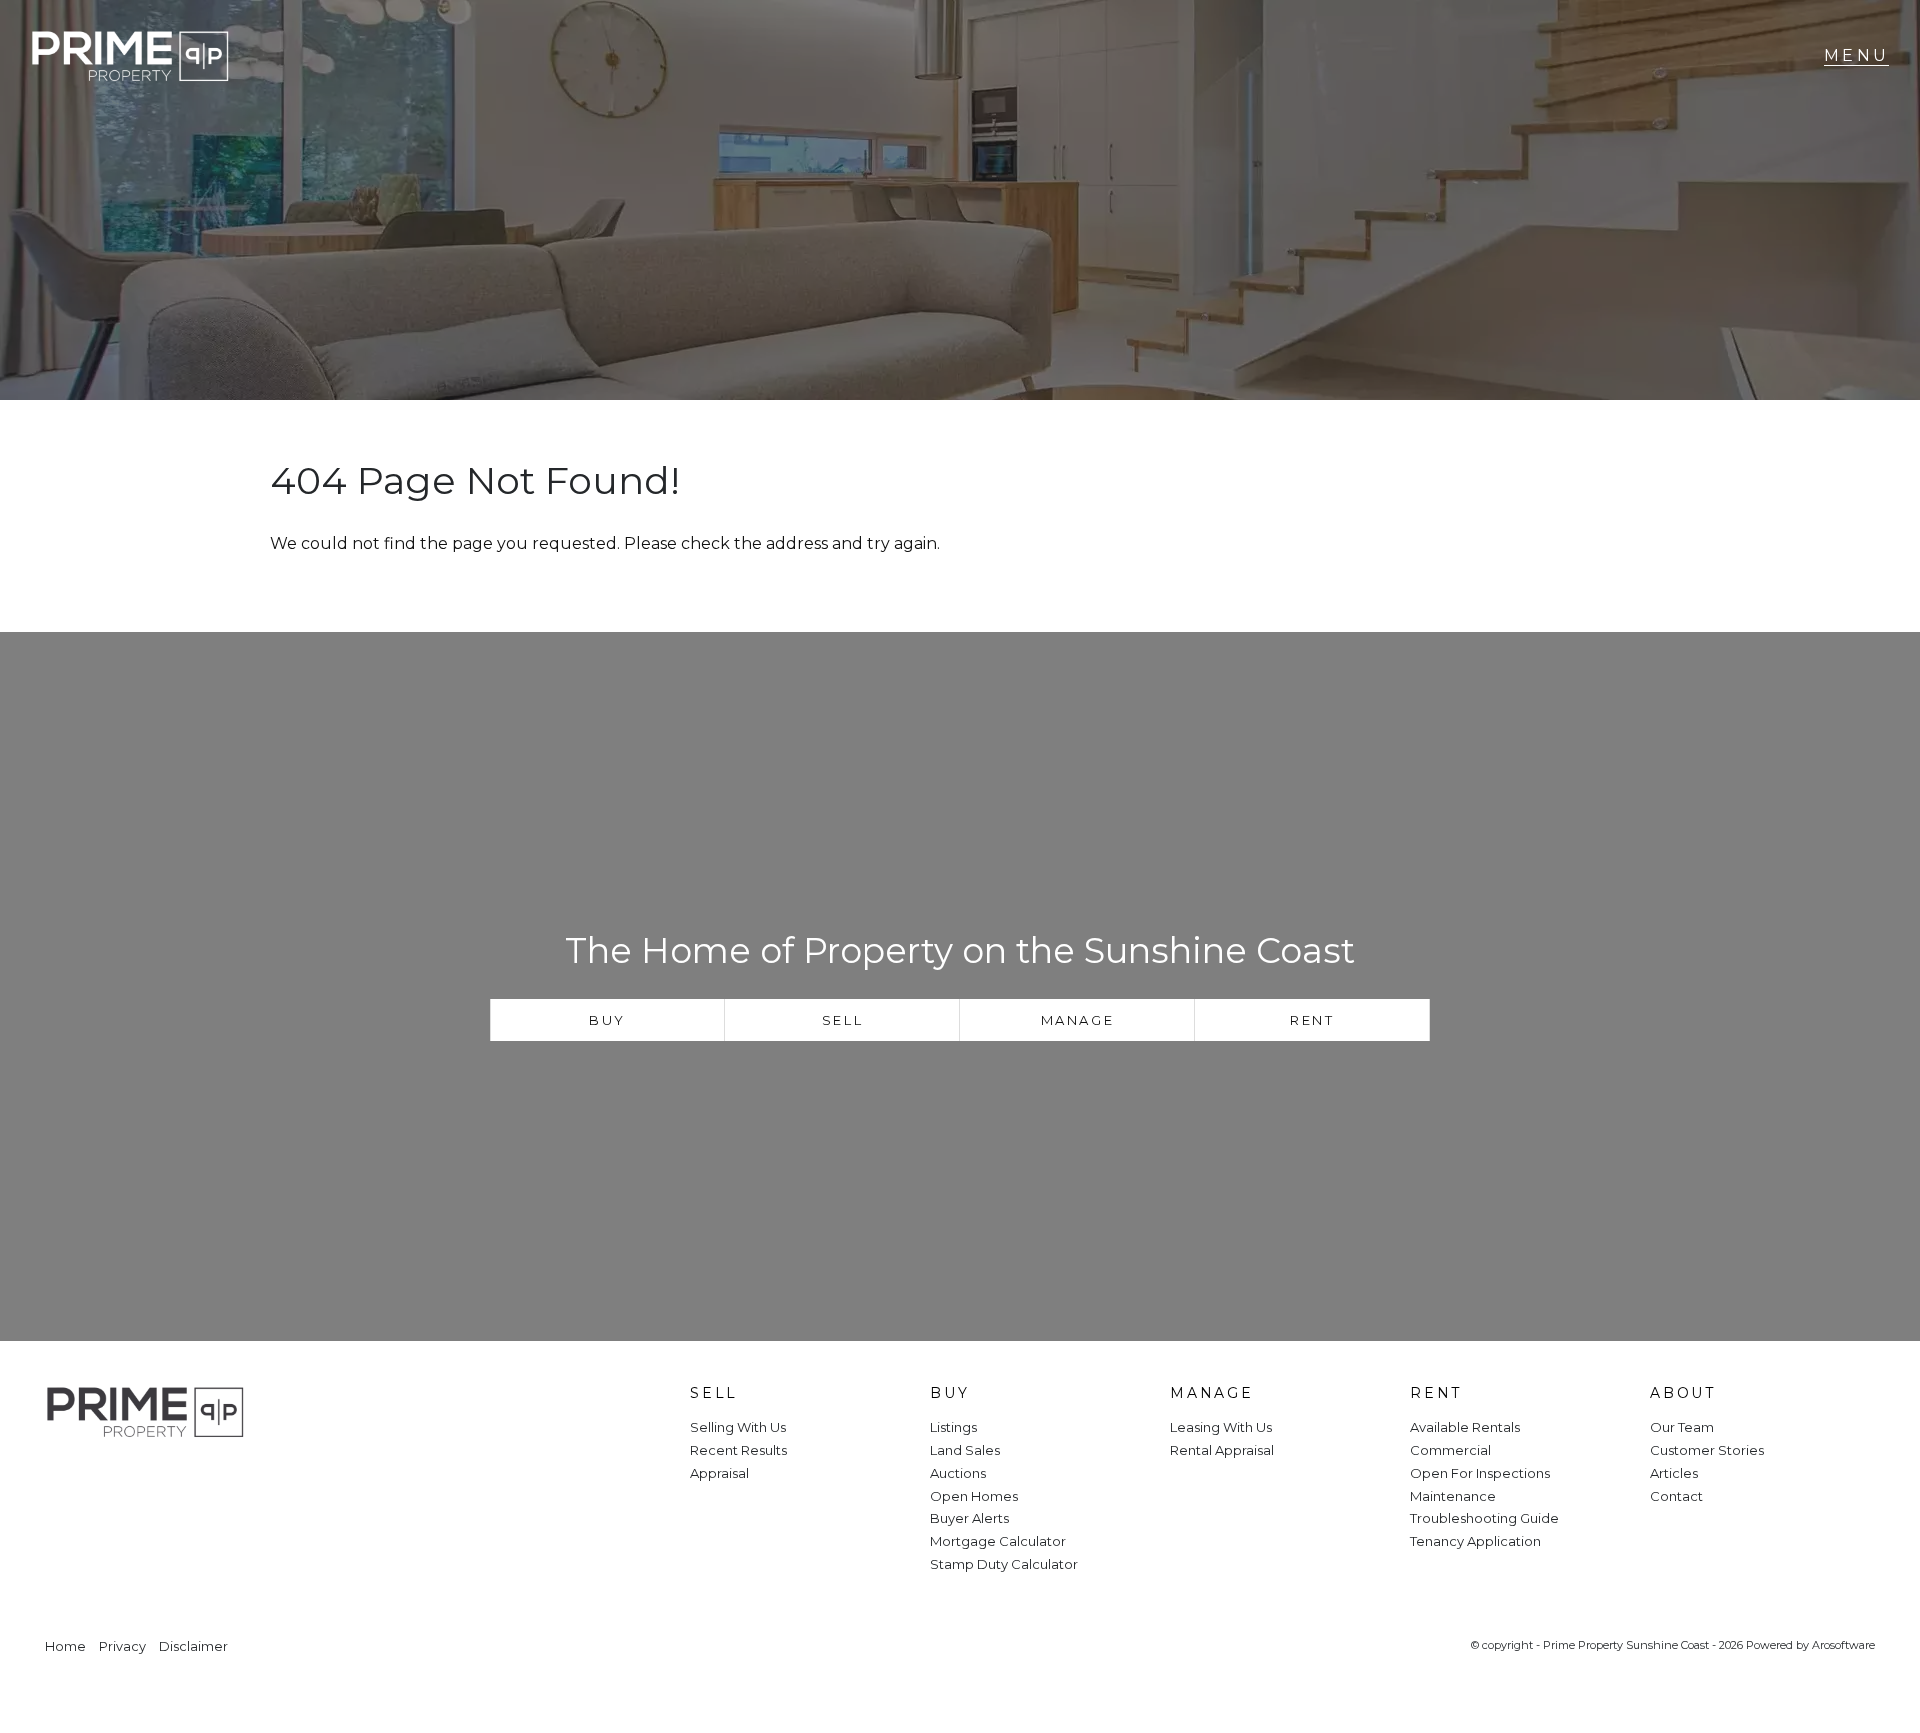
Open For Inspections (1480, 1473)
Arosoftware (1843, 1645)
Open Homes (974, 1496)
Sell (842, 1020)
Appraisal (719, 1473)
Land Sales (965, 1450)
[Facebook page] (73, 1480)
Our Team (1682, 1427)
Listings (953, 1427)
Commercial (1450, 1450)
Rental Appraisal (1222, 1450)
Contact (1676, 1496)
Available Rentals (1465, 1427)
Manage (1078, 1020)
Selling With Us (738, 1427)
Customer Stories (1707, 1450)
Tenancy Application (1475, 1541)
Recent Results (738, 1450)
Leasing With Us (1221, 1427)
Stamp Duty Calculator (1004, 1564)
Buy (607, 1020)
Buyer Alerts (969, 1518)
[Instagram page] (126, 1480)
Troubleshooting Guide (1484, 1518)
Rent (1312, 1020)
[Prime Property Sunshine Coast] (130, 56)
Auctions (958, 1473)
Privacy (122, 1646)
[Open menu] (1856, 56)
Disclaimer (193, 1646)
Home (65, 1646)
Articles (1674, 1473)
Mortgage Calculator (998, 1541)
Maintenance (1453, 1496)
